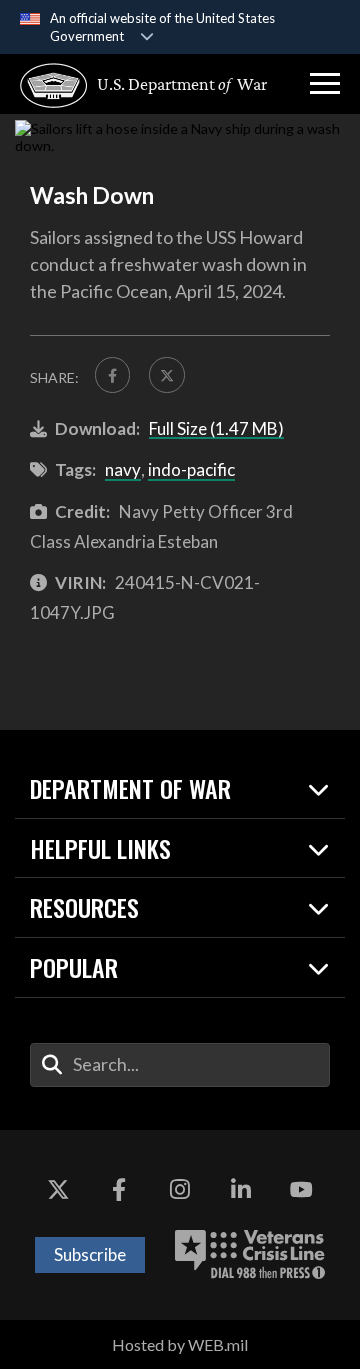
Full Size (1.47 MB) (216, 428)
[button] (325, 84)
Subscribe (90, 1254)
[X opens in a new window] (58, 1190)
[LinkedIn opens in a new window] (241, 1190)
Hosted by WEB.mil (180, 1344)
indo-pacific (191, 469)
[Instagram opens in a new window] (180, 1190)
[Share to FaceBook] (112, 374)
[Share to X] (166, 374)
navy (123, 469)
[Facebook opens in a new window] (119, 1190)
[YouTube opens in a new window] (302, 1190)
